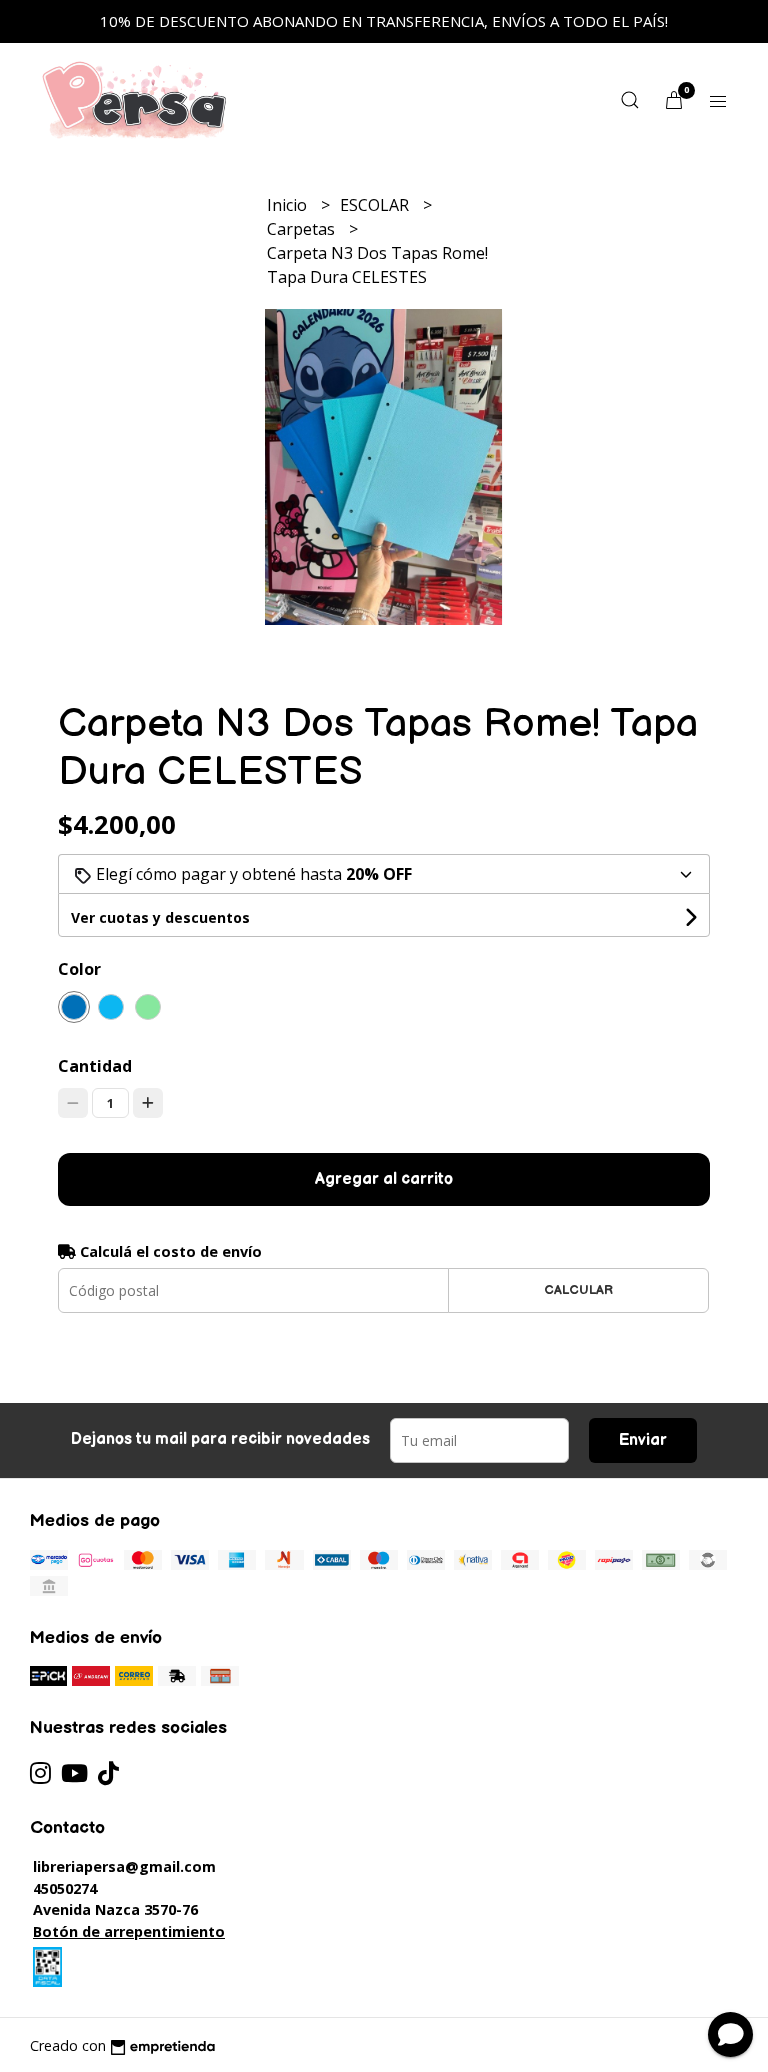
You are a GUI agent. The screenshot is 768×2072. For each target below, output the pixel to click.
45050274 (65, 1888)
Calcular (578, 1290)
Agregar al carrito (384, 1179)
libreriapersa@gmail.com (124, 1866)
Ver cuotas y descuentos (160, 917)
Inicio (289, 205)
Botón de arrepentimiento (129, 1931)
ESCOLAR (376, 205)
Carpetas (303, 229)
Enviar (643, 1440)
